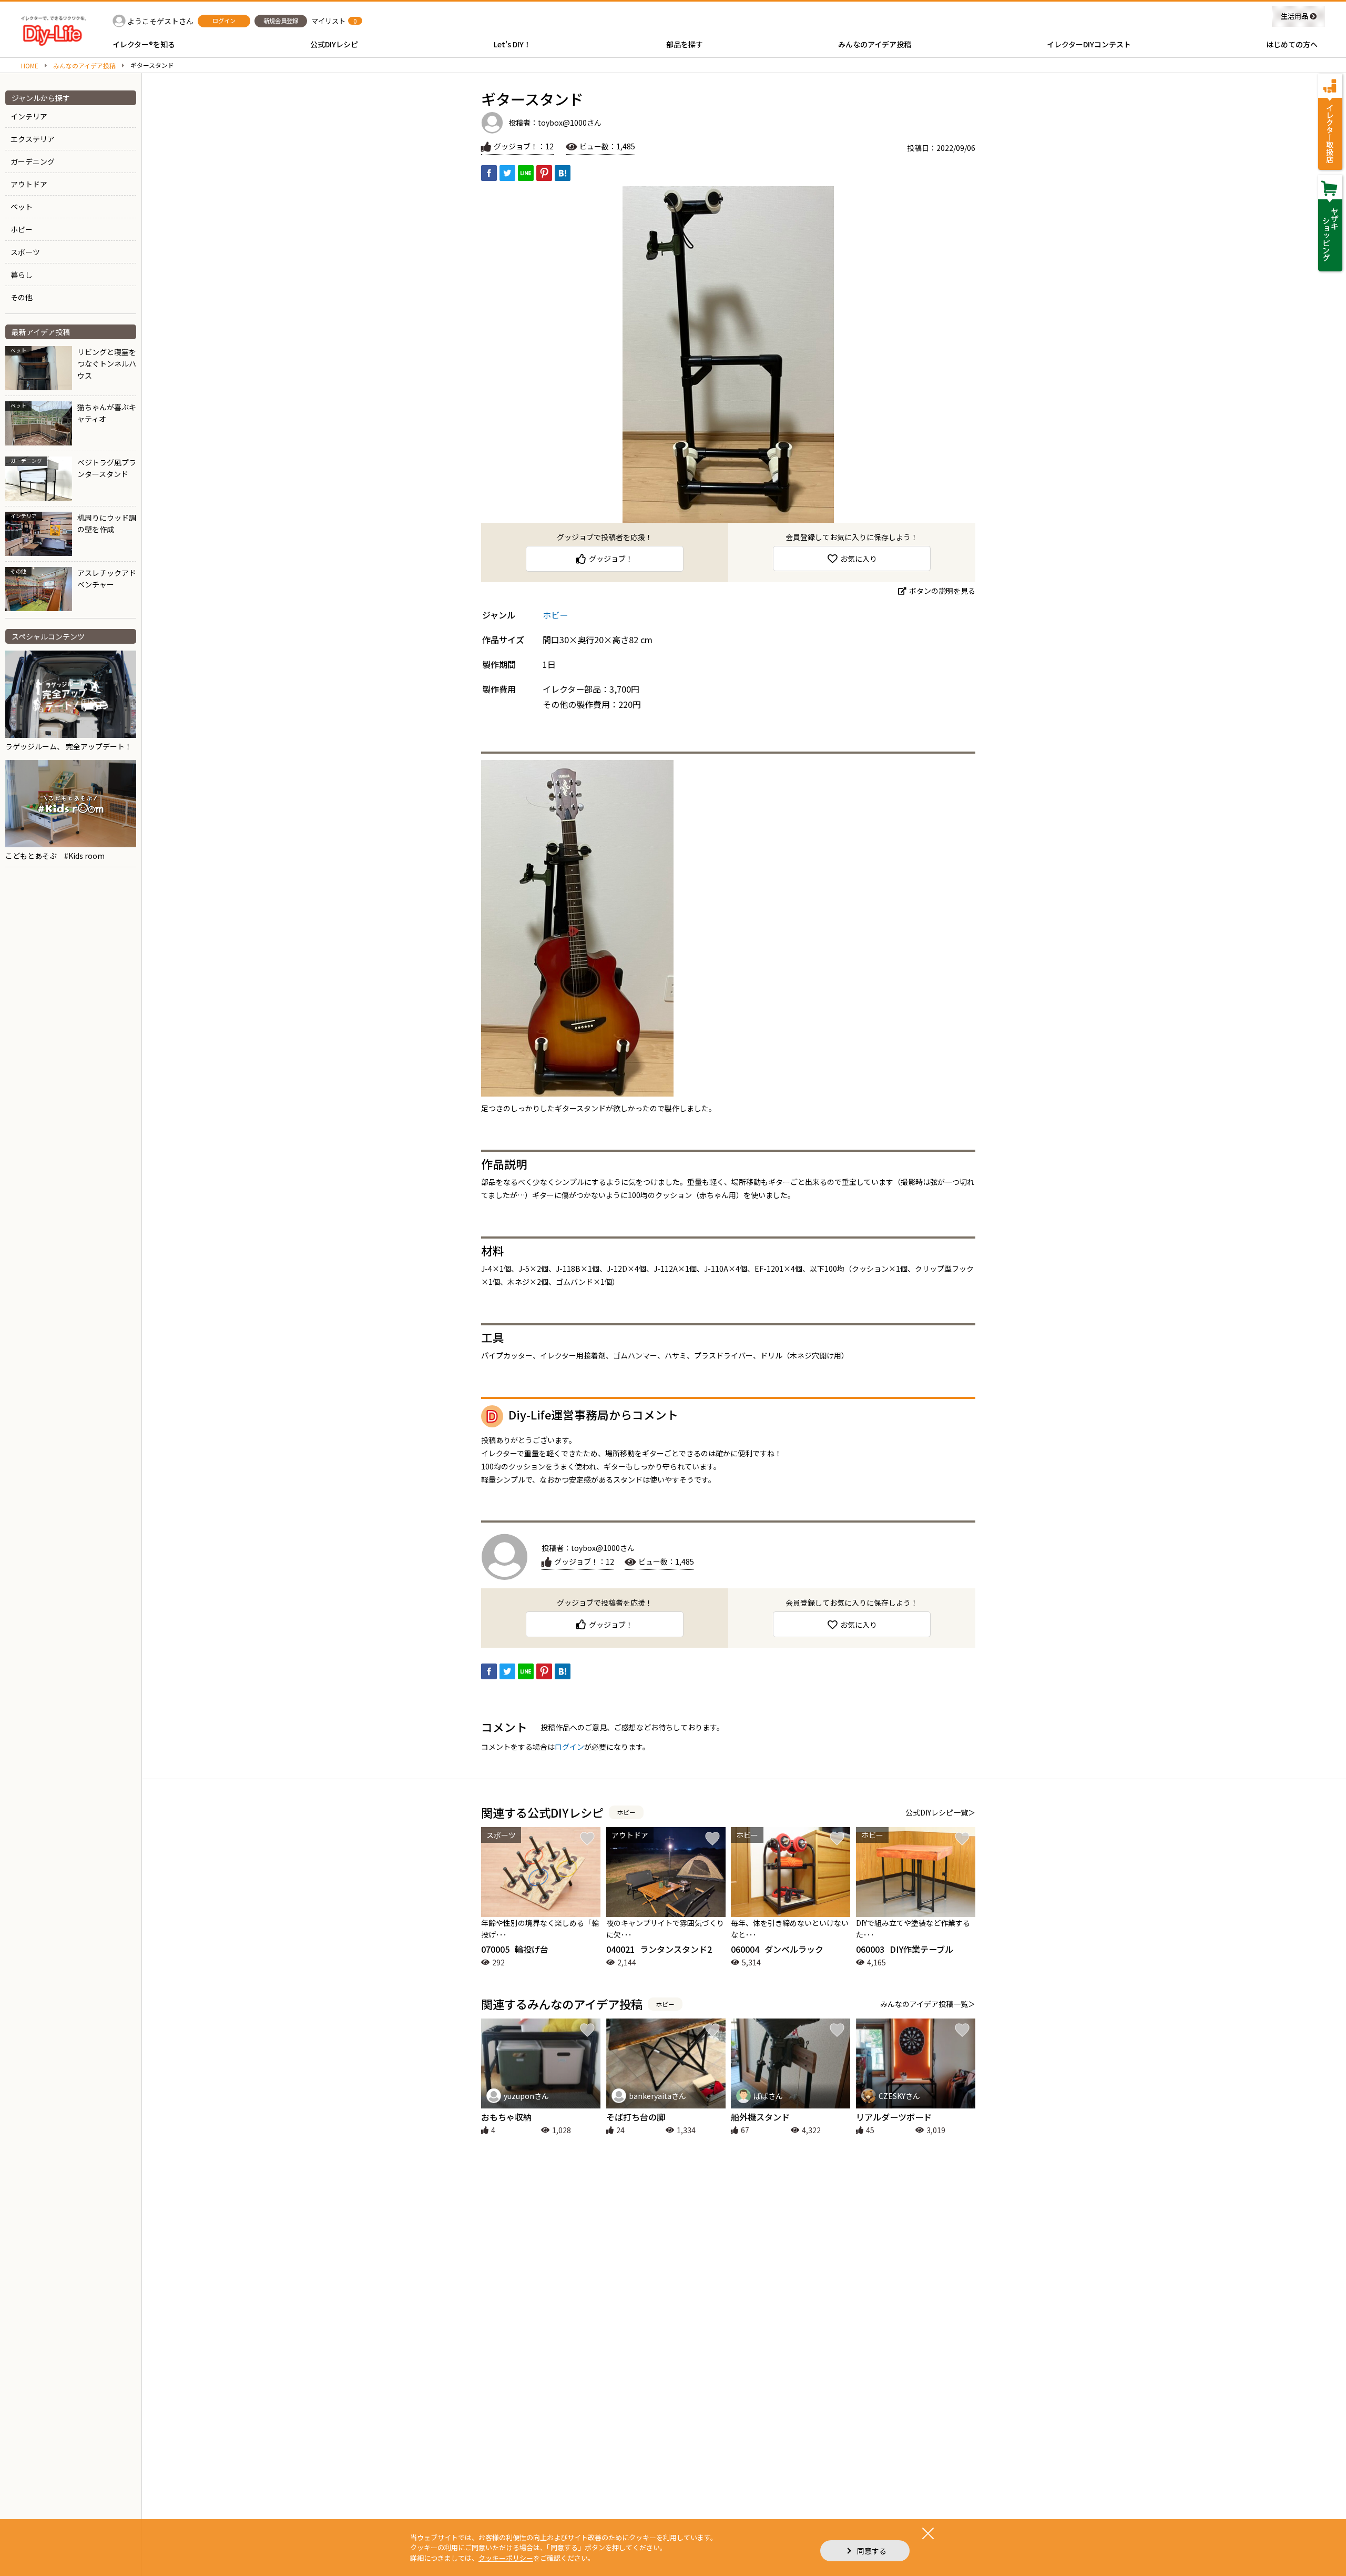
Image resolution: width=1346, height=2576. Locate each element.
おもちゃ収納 (506, 2117)
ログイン (569, 1747)
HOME (30, 66)
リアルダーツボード (894, 2117)
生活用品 (1294, 16)
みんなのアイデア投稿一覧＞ (928, 2004)
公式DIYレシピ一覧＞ (940, 1812)
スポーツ (25, 252)
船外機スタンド (760, 2117)
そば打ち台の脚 (636, 2117)
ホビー (22, 229)
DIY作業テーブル (905, 1949)
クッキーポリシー (506, 2558)
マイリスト (328, 21)
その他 (22, 297)
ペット (22, 207)
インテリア (29, 116)
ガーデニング (33, 161)
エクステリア (33, 139)
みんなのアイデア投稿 (84, 66)
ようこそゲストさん (160, 21)
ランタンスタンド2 (659, 1949)
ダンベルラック (777, 1949)
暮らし (22, 275)
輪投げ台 (515, 1949)
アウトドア (29, 184)
